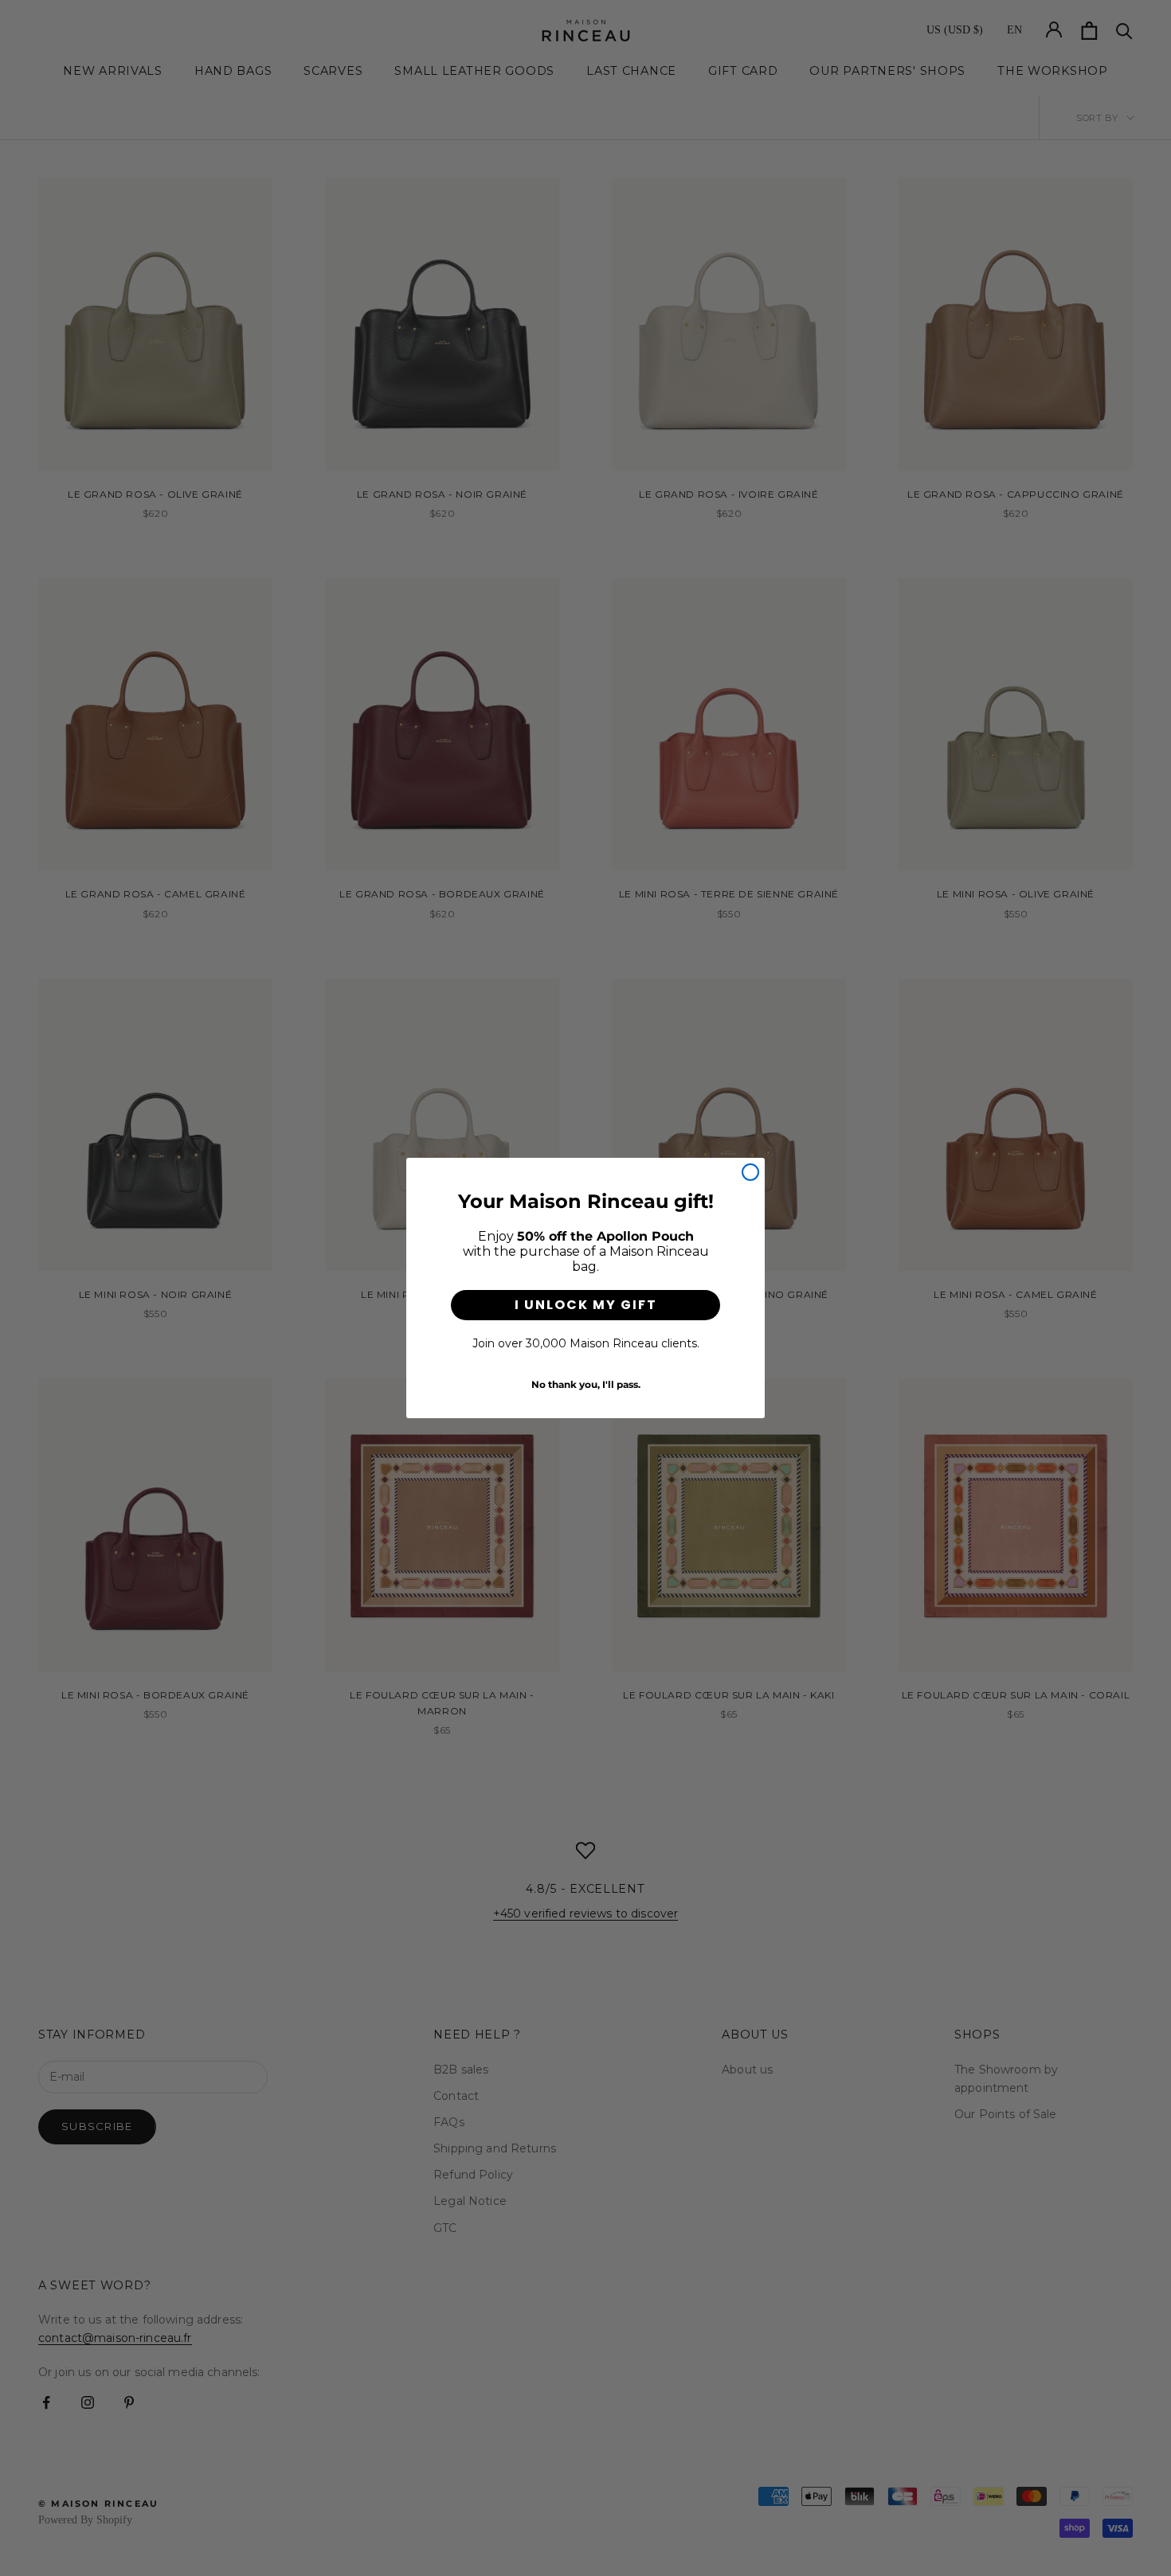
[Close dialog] (750, 1172)
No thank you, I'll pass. (586, 1384)
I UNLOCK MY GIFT (586, 1305)
